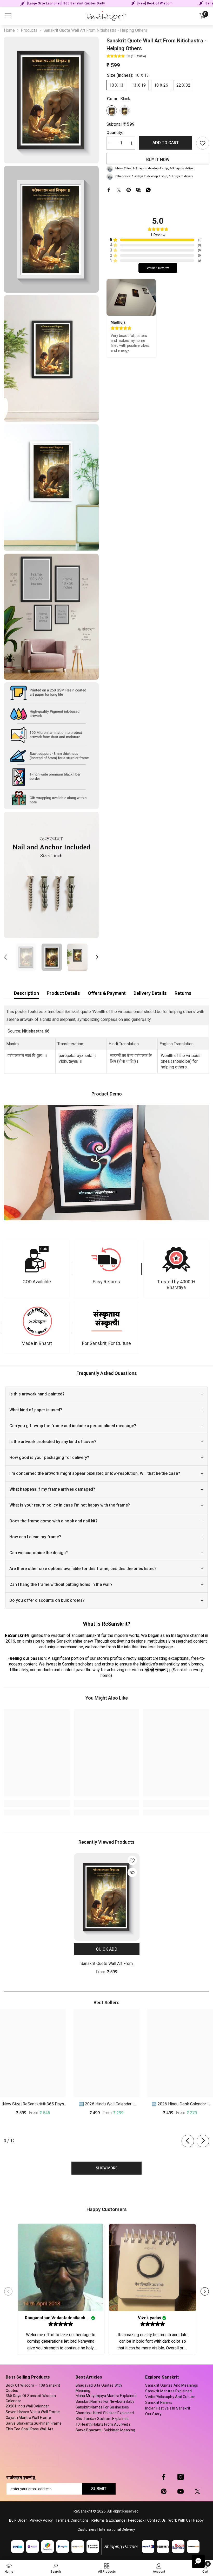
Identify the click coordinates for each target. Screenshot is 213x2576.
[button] (5, 957)
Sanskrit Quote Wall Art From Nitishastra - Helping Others (107, 1964)
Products (29, 30)
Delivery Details (150, 993)
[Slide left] (188, 2141)
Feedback (136, 2520)
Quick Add (107, 1949)
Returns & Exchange (109, 2520)
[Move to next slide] (205, 2291)
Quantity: (115, 133)
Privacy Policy (41, 2520)
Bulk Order (18, 2520)
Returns (183, 993)
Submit (99, 2489)
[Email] (138, 190)
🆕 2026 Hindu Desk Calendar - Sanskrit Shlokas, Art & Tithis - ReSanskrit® (180, 2104)
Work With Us (179, 2520)
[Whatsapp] (148, 190)
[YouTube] (181, 2491)
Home (9, 30)
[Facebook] (109, 190)
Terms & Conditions (72, 2520)
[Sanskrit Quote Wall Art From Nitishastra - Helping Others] (107, 1897)
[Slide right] (203, 2141)
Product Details (63, 993)
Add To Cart (166, 143)
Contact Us (157, 2520)
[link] (37, 1269)
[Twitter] (119, 190)
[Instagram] (181, 2477)
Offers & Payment (107, 993)
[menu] (8, 16)
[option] (26, 957)
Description (26, 993)
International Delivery (117, 2529)
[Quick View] (132, 1872)
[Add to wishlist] (203, 143)
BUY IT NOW (158, 160)
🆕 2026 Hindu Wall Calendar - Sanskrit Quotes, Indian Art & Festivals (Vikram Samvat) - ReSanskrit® (106, 2104)
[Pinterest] (129, 190)
